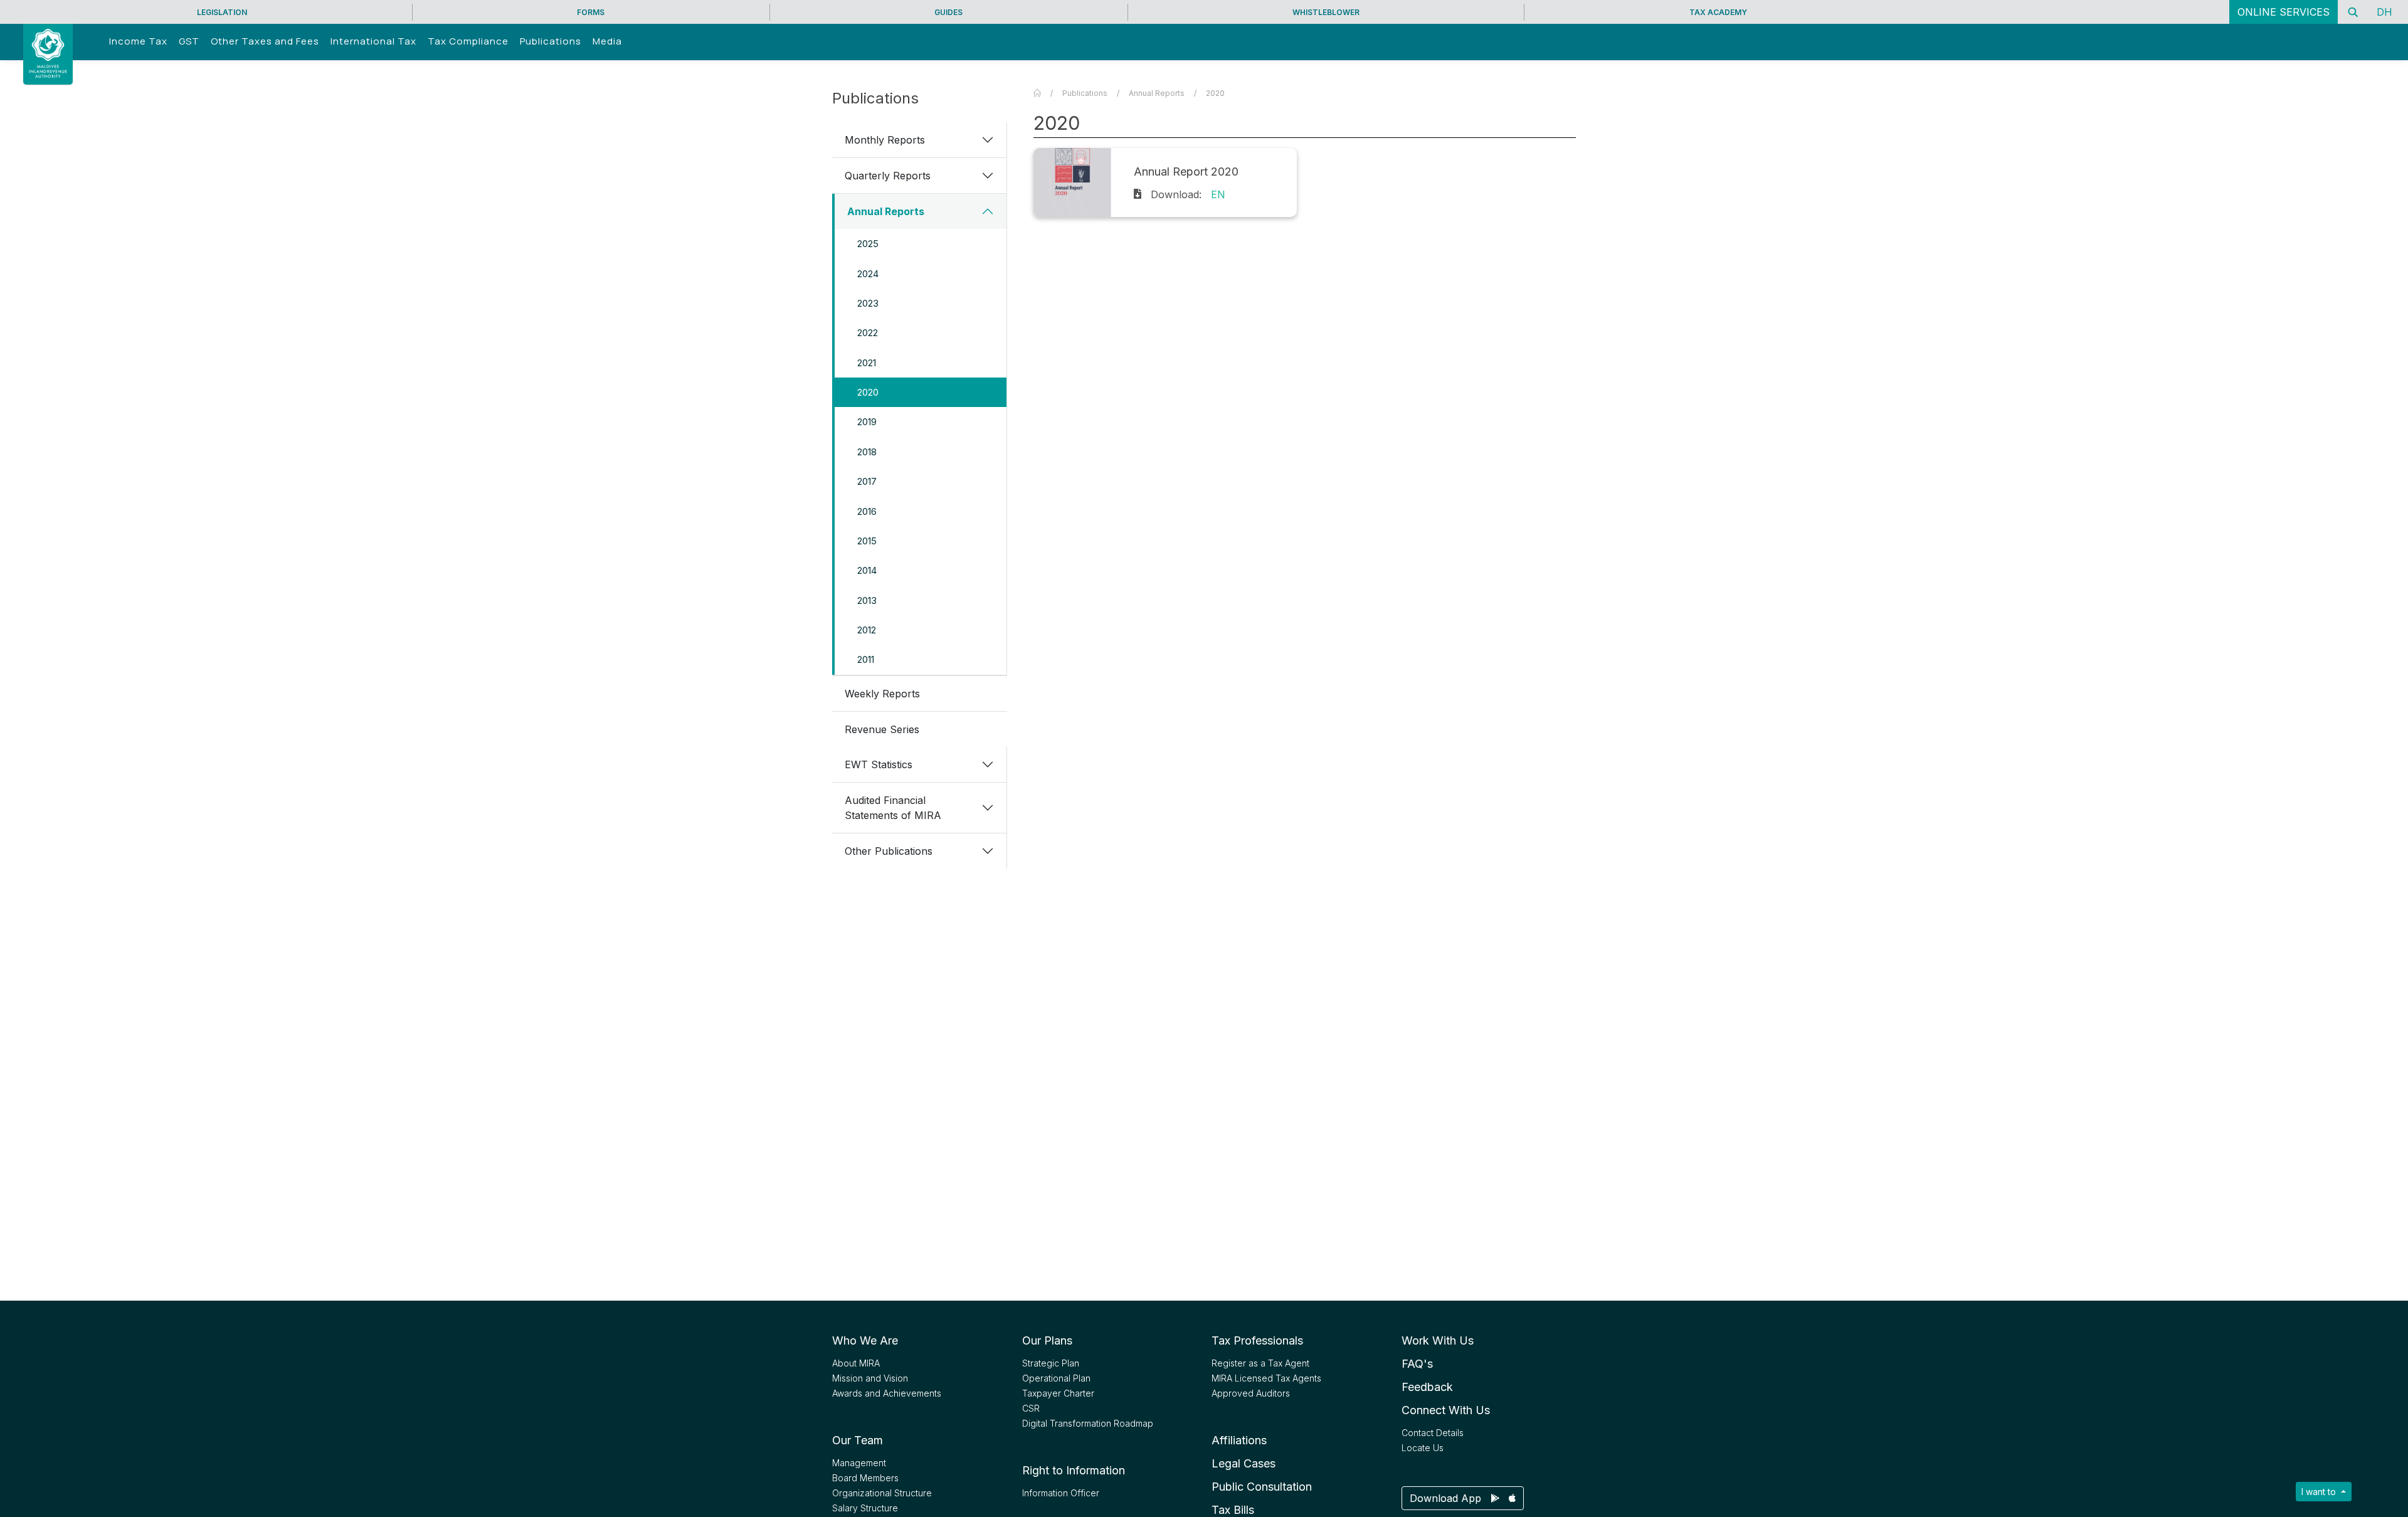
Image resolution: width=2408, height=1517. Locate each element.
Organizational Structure (882, 1493)
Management (859, 1463)
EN (1218, 194)
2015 (867, 541)
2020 (868, 392)
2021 (867, 363)
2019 (867, 422)
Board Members (865, 1478)
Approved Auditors (1251, 1393)
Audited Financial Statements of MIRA (893, 808)
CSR (1031, 1408)
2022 (868, 333)
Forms (591, 12)
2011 (866, 659)
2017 (867, 481)
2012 (867, 630)
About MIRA (856, 1363)
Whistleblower (1326, 12)
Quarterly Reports (888, 176)
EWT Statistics (879, 764)
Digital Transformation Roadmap (1088, 1423)
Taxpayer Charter (1058, 1393)
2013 (867, 600)
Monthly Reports (885, 140)
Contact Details (1433, 1433)
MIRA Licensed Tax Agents (1266, 1378)
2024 (868, 274)
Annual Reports (886, 211)
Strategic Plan (1051, 1363)
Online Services (2284, 12)
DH (2384, 12)
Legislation (222, 12)
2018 (867, 452)
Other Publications (889, 851)
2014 (867, 570)
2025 (868, 244)
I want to (2320, 1492)
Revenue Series (882, 729)
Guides (948, 12)
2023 (868, 303)
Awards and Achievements (887, 1393)
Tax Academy (1718, 12)
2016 (867, 511)
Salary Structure (865, 1508)
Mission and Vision (870, 1378)
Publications (1085, 93)
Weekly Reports (882, 694)
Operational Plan (1056, 1378)
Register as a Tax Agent (1260, 1363)
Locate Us (1423, 1448)
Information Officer (1061, 1493)
